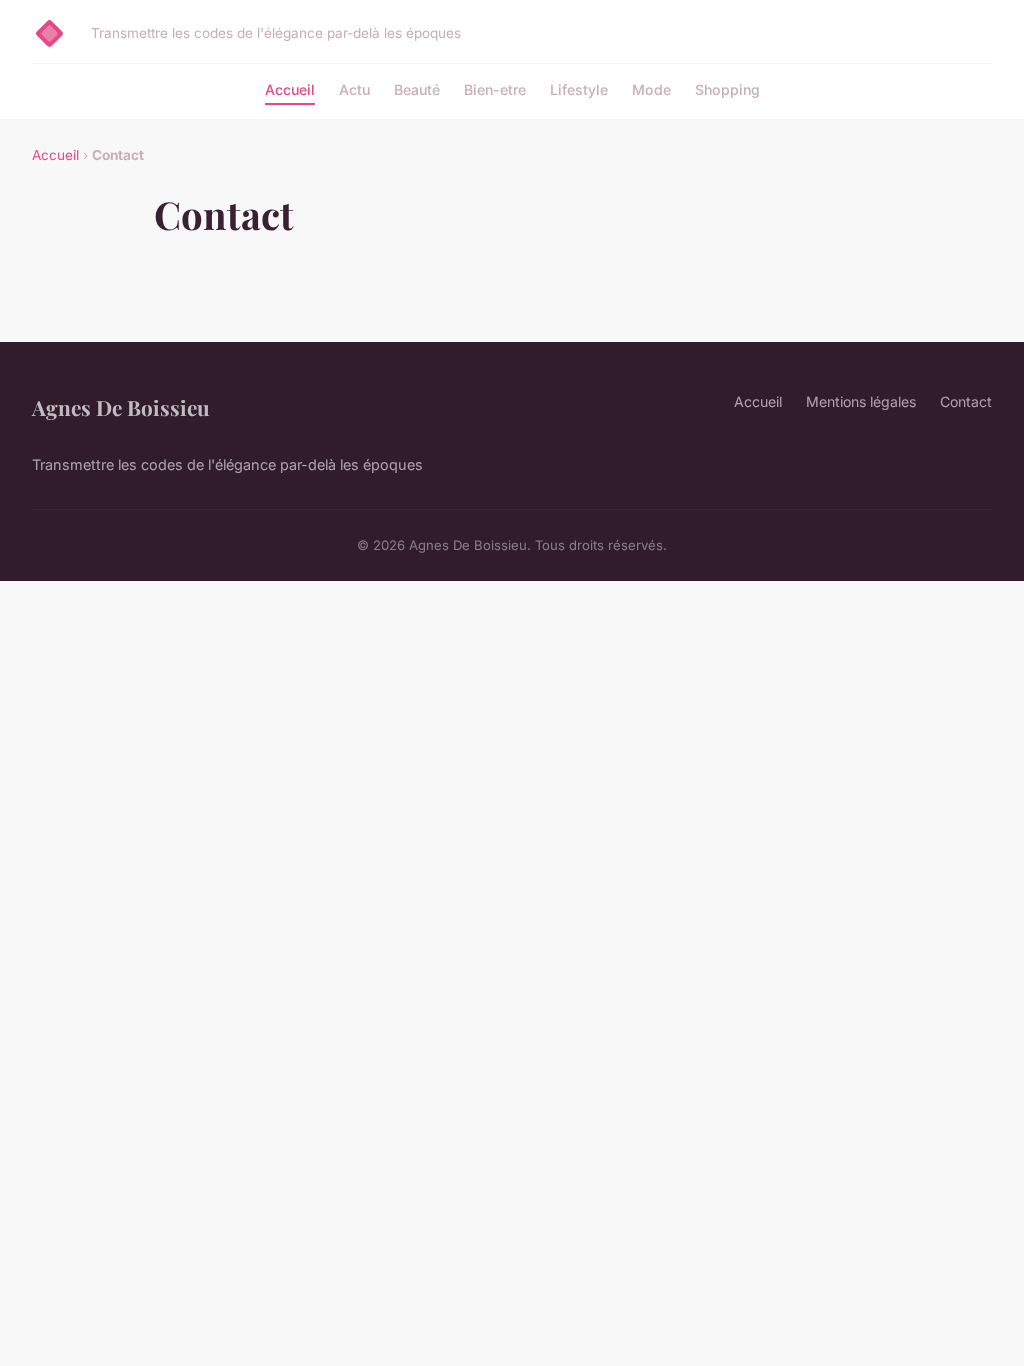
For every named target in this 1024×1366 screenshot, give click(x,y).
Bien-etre (495, 89)
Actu (354, 89)
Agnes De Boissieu (121, 407)
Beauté (417, 89)
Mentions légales (861, 401)
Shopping (727, 89)
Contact (966, 401)
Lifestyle (579, 89)
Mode (651, 89)
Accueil (290, 89)
